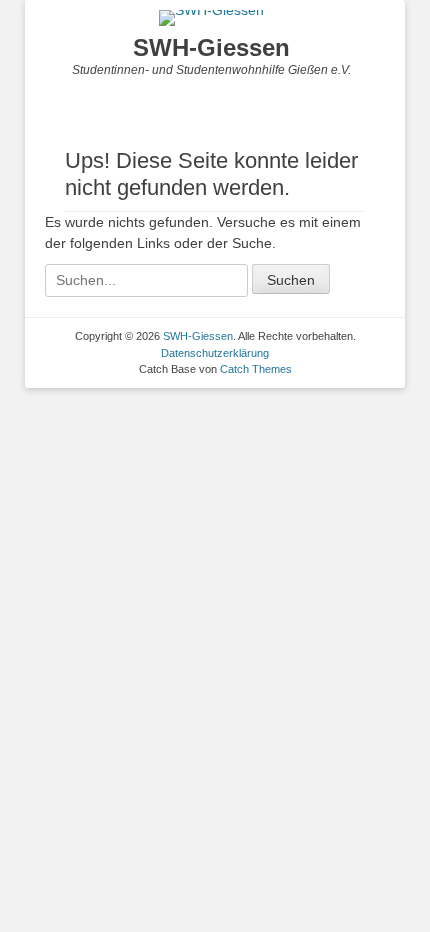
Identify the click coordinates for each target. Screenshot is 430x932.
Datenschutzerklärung (215, 353)
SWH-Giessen (211, 47)
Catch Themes (256, 369)
